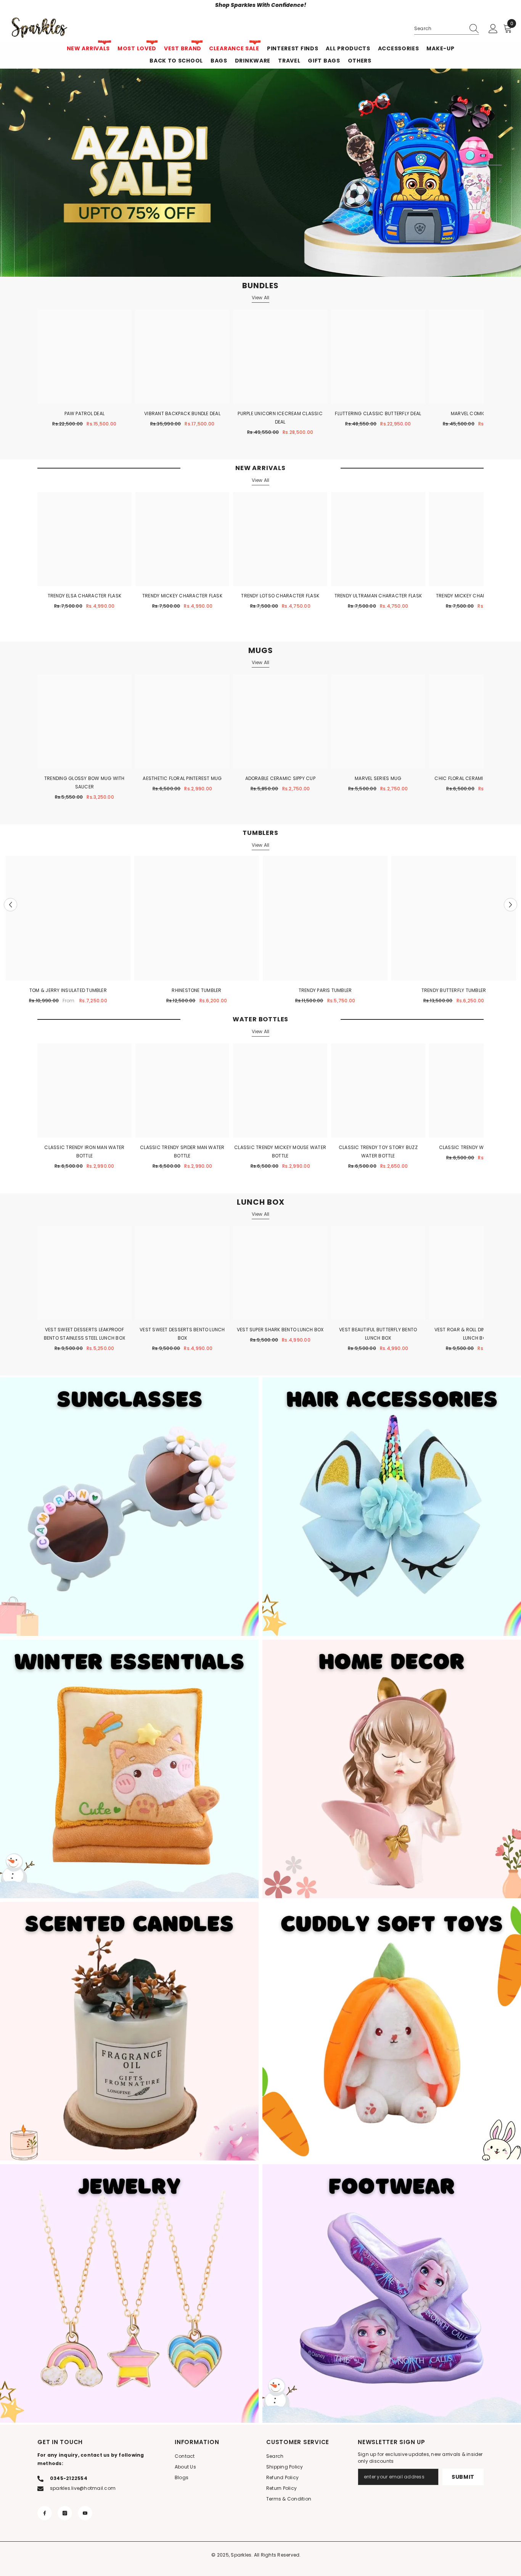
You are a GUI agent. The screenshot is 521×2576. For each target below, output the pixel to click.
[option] (68, 931)
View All (261, 298)
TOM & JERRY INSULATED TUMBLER (68, 990)
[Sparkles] (129, 1507)
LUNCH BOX (261, 1202)
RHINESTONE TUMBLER (196, 990)
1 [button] (499, 165)
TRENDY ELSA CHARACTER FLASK (84, 596)
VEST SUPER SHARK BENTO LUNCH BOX (280, 1330)
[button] (10, 904)
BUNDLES (260, 286)
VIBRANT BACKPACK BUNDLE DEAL (182, 413)
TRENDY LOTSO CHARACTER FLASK (280, 596)
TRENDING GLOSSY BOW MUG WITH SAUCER (84, 782)
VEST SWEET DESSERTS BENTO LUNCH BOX (182, 1334)
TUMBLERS (260, 833)
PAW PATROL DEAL (85, 413)
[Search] (447, 29)
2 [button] (468, 180)
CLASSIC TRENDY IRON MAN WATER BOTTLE (84, 1152)
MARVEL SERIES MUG (378, 778)
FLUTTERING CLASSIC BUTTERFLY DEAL (378, 413)
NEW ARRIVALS (260, 468)
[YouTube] (85, 2513)
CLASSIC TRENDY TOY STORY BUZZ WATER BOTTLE (378, 1152)
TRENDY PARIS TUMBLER (325, 990)
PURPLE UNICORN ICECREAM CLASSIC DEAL (280, 418)
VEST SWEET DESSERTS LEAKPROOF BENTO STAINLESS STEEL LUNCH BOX (84, 1334)
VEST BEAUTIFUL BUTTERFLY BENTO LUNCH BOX (378, 1334)
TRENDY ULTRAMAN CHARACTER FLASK (378, 596)
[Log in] (493, 29)
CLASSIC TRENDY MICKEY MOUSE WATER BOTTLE (280, 1152)
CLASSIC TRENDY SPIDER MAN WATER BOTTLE (182, 1152)
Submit (463, 2477)
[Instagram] (65, 2513)
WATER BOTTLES (260, 1019)
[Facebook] (45, 2513)
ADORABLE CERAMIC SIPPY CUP (280, 778)
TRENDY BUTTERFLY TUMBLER (454, 990)
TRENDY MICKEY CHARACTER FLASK (182, 596)
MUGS (261, 650)
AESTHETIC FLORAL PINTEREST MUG (182, 778)
